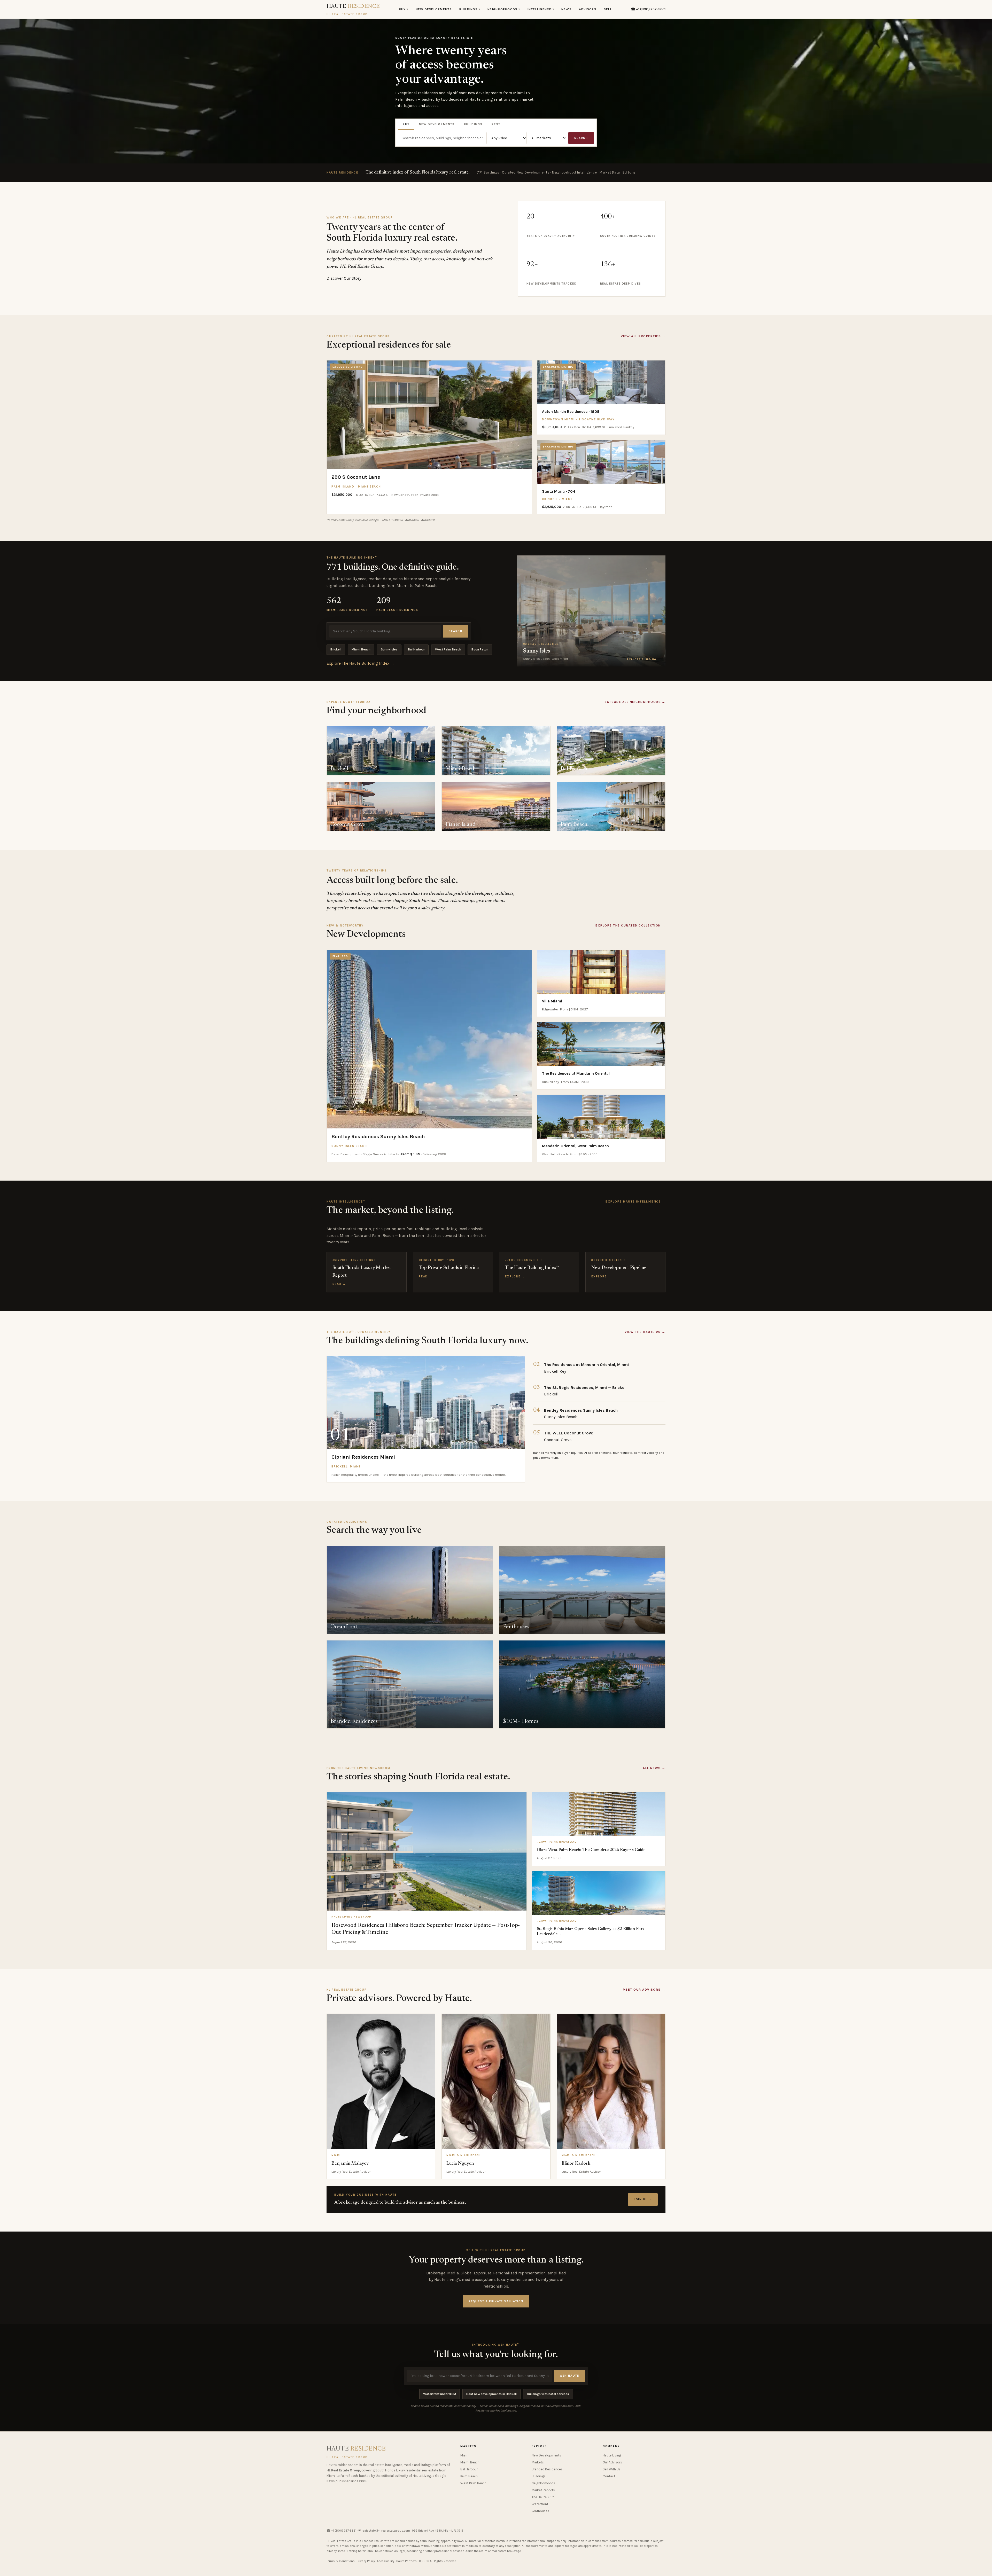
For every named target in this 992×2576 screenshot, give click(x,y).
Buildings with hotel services (548, 2394)
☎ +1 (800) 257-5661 (648, 9)
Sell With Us (612, 2469)
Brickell (336, 649)
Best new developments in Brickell (491, 2394)
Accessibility (386, 2561)
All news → (654, 1768)
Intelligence (541, 9)
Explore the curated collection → (630, 925)
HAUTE (353, 10)
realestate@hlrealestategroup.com (386, 2531)
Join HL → (643, 2199)
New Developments (434, 9)
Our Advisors (612, 2462)
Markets (538, 2462)
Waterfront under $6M (440, 2394)
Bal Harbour (416, 649)
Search (581, 138)
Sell (608, 9)
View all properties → (643, 336)
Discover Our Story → (346, 278)
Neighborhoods (504, 9)
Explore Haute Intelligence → (636, 1201)
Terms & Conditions (341, 2561)
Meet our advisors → (644, 1990)
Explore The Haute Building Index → (361, 663)
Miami (465, 2455)
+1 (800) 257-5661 (344, 2531)
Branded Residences (547, 2469)
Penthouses (540, 2511)
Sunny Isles (389, 649)
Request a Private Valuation (496, 2301)
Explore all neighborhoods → (635, 702)
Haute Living (612, 2455)
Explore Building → (644, 659)
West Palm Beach (448, 649)
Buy (404, 9)
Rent (496, 124)
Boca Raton (480, 649)
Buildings (470, 9)
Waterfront (540, 2504)
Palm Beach (469, 2476)
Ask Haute (570, 2376)
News (567, 9)
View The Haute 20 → (645, 1332)
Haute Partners (406, 2561)
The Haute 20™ (543, 2497)
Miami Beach (361, 649)
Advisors (588, 9)
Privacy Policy (366, 2561)
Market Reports (543, 2490)
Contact (609, 2476)
